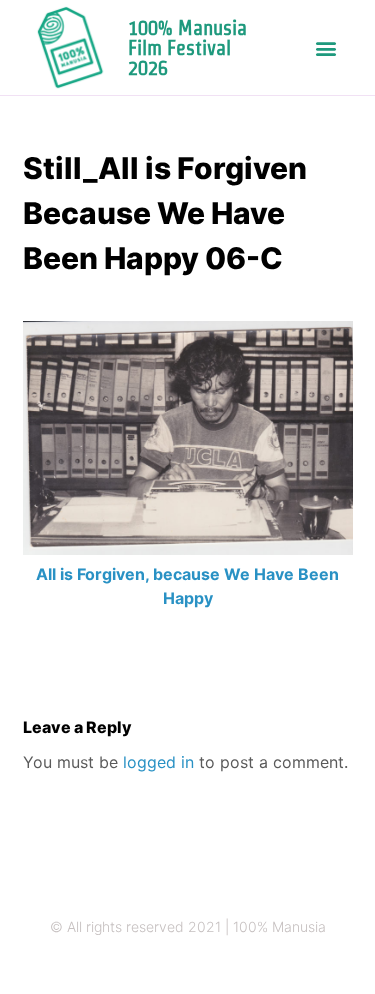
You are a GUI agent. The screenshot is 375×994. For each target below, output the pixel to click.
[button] (325, 47)
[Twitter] (168, 966)
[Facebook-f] (207, 966)
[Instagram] (129, 966)
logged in (158, 762)
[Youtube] (246, 966)
